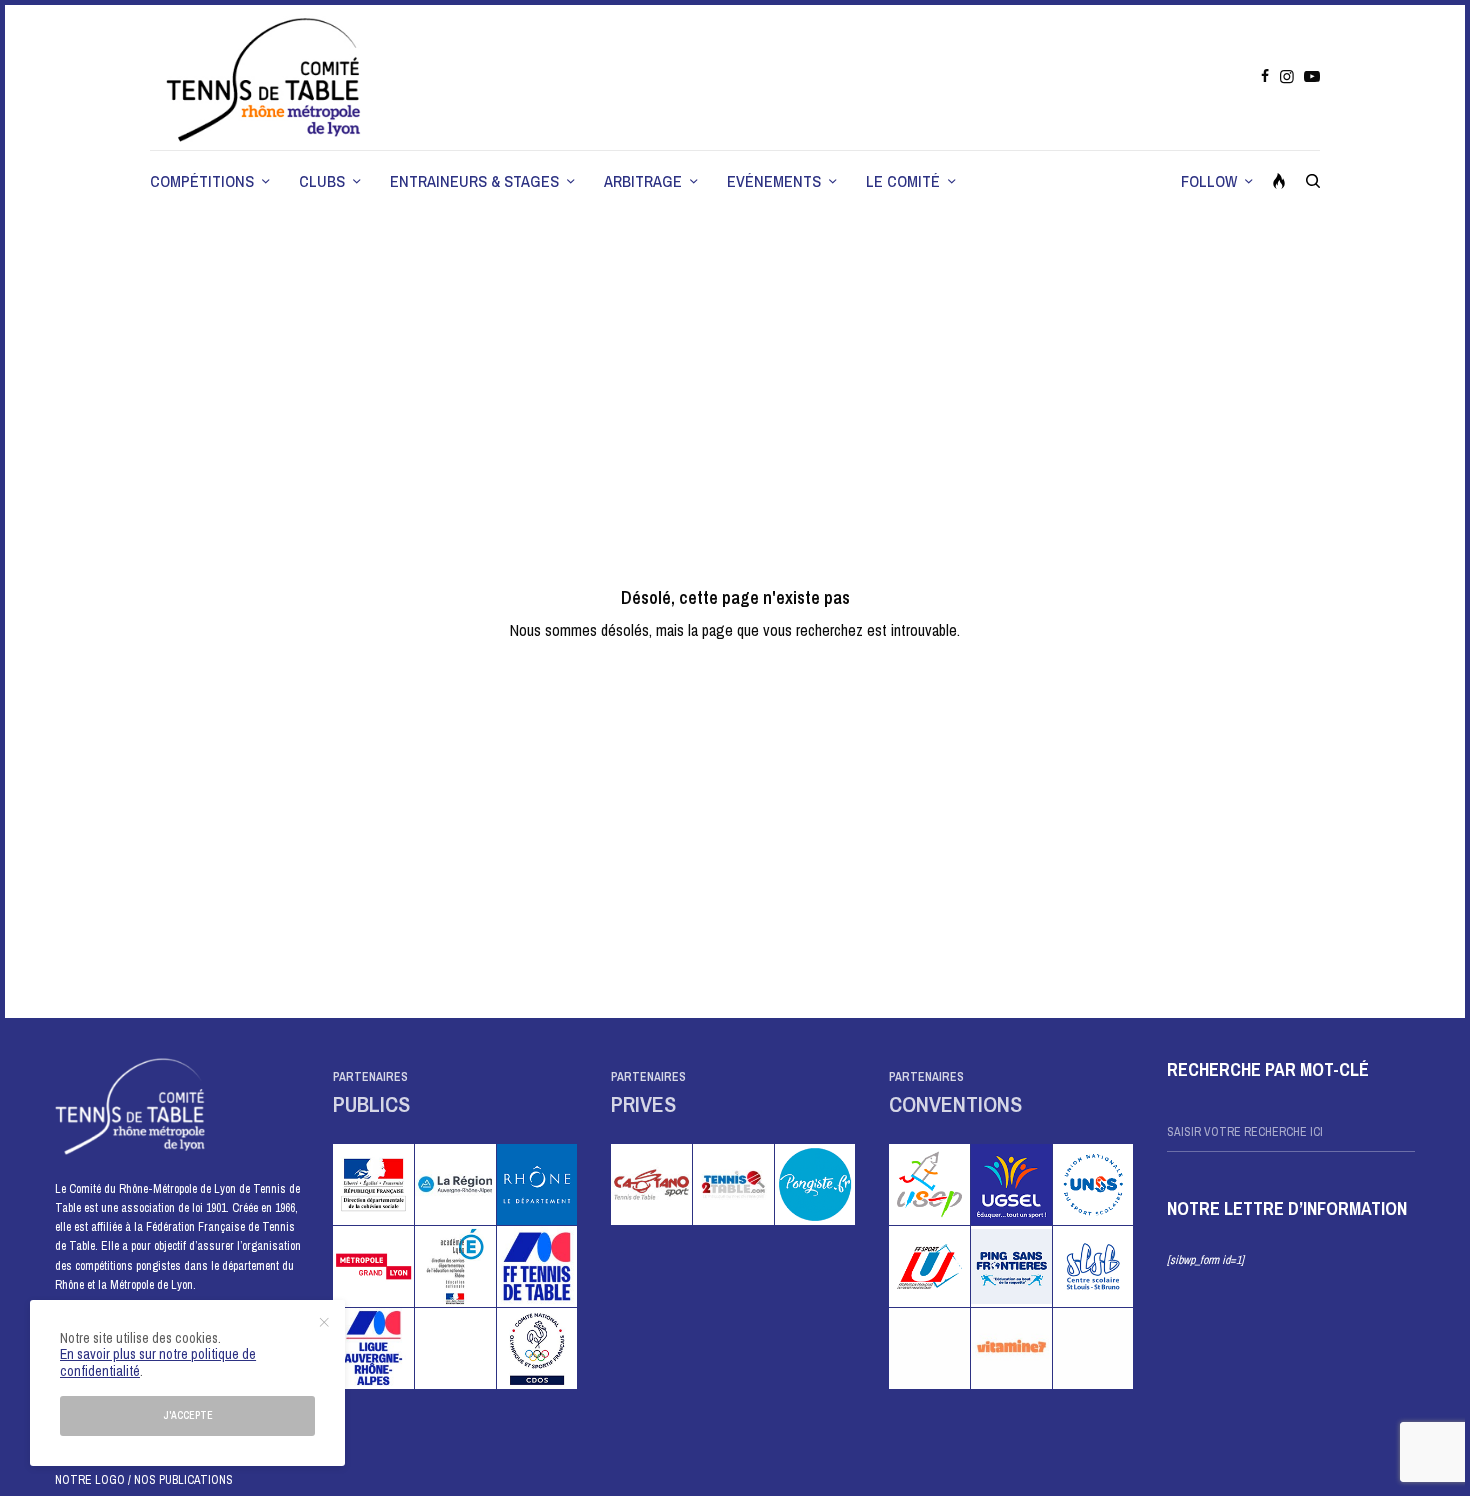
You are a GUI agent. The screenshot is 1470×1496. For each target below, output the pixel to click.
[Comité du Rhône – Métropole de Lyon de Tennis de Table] (265, 77)
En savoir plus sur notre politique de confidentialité (158, 1362)
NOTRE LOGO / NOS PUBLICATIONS (144, 1480)
